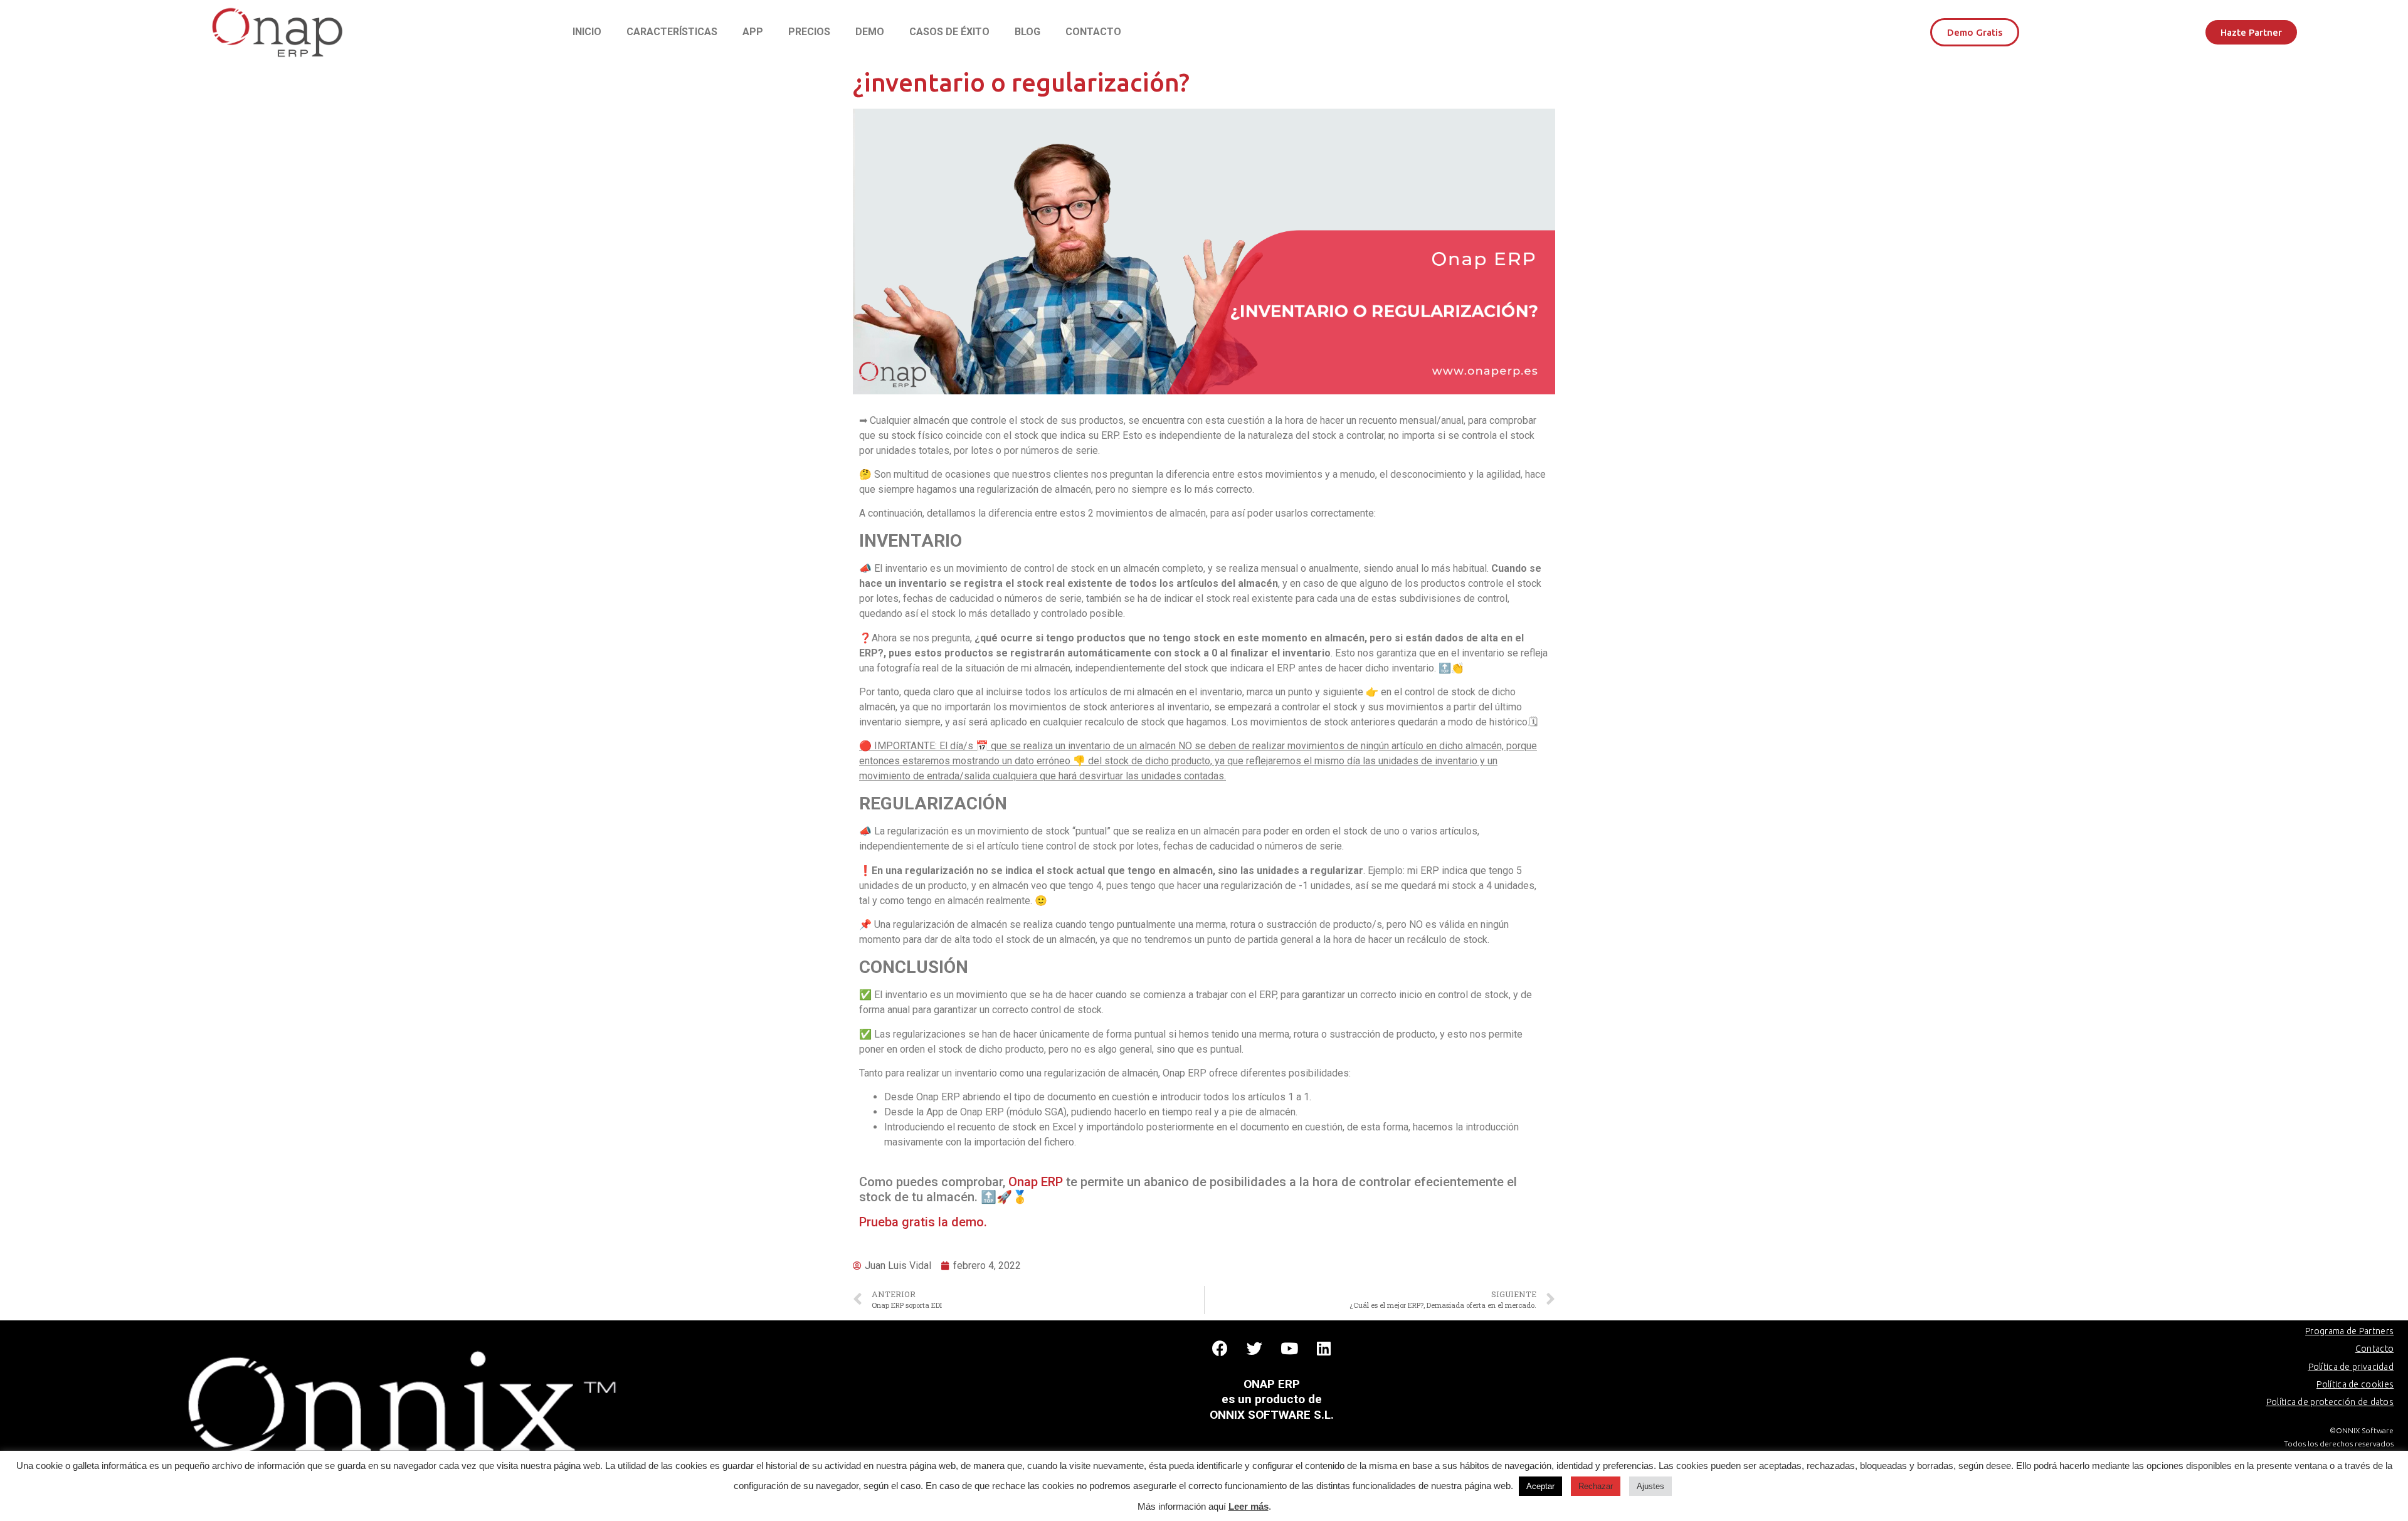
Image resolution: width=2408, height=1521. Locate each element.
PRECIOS (809, 32)
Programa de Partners (2349, 1331)
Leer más (1249, 1506)
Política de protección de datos (2330, 1402)
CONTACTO (1093, 32)
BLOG (1027, 32)
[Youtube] (1289, 1349)
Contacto (2374, 1349)
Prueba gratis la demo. (923, 1222)
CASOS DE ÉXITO (949, 32)
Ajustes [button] (1650, 1486)
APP (753, 32)
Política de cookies (2355, 1384)
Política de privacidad (2351, 1367)
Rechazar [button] (1596, 1486)
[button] (1975, 32)
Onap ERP (1036, 1182)
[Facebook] (1220, 1349)
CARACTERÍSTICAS (672, 32)
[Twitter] (1255, 1349)
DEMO (870, 32)
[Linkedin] (1324, 1349)
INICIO (587, 32)
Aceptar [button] (1540, 1486)
